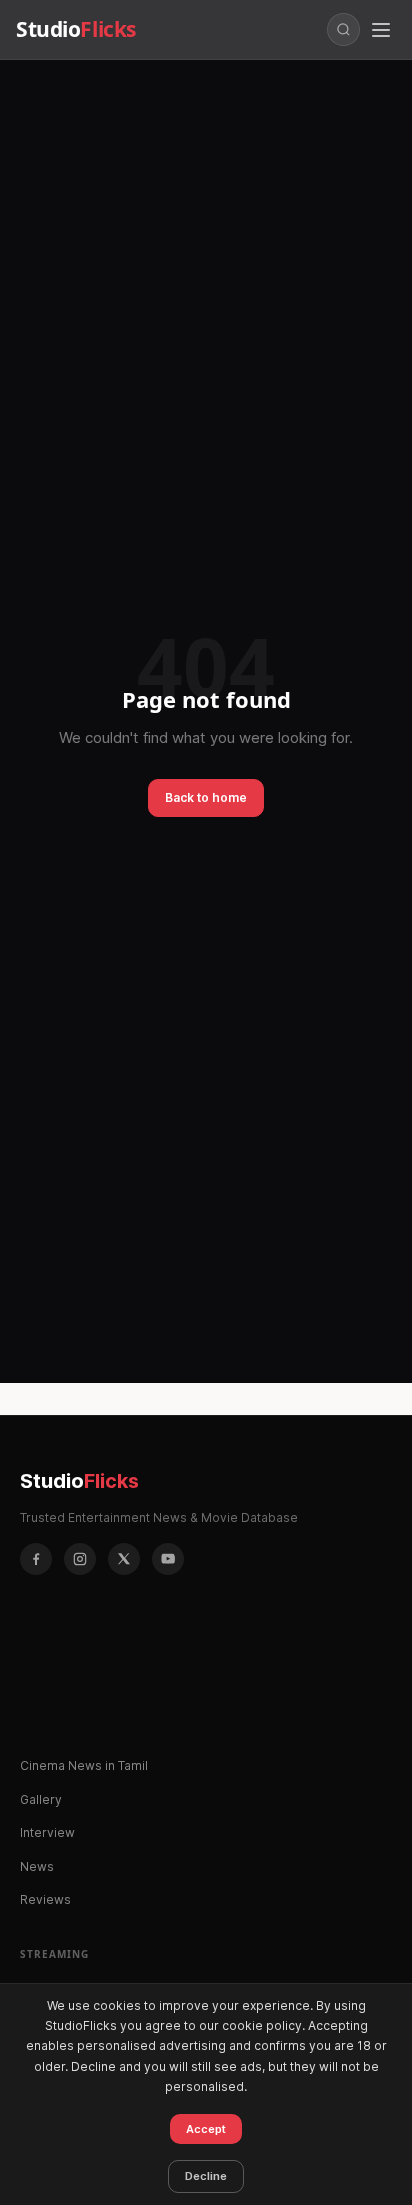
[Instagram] (80, 1559)
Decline (206, 2176)
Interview (47, 1832)
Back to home (206, 797)
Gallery (41, 1799)
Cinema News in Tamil (84, 1765)
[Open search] (343, 29)
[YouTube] (168, 1559)
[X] (124, 1559)
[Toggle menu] (381, 30)
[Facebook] (36, 1559)
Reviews (45, 1899)
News (37, 1866)
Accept (206, 2129)
